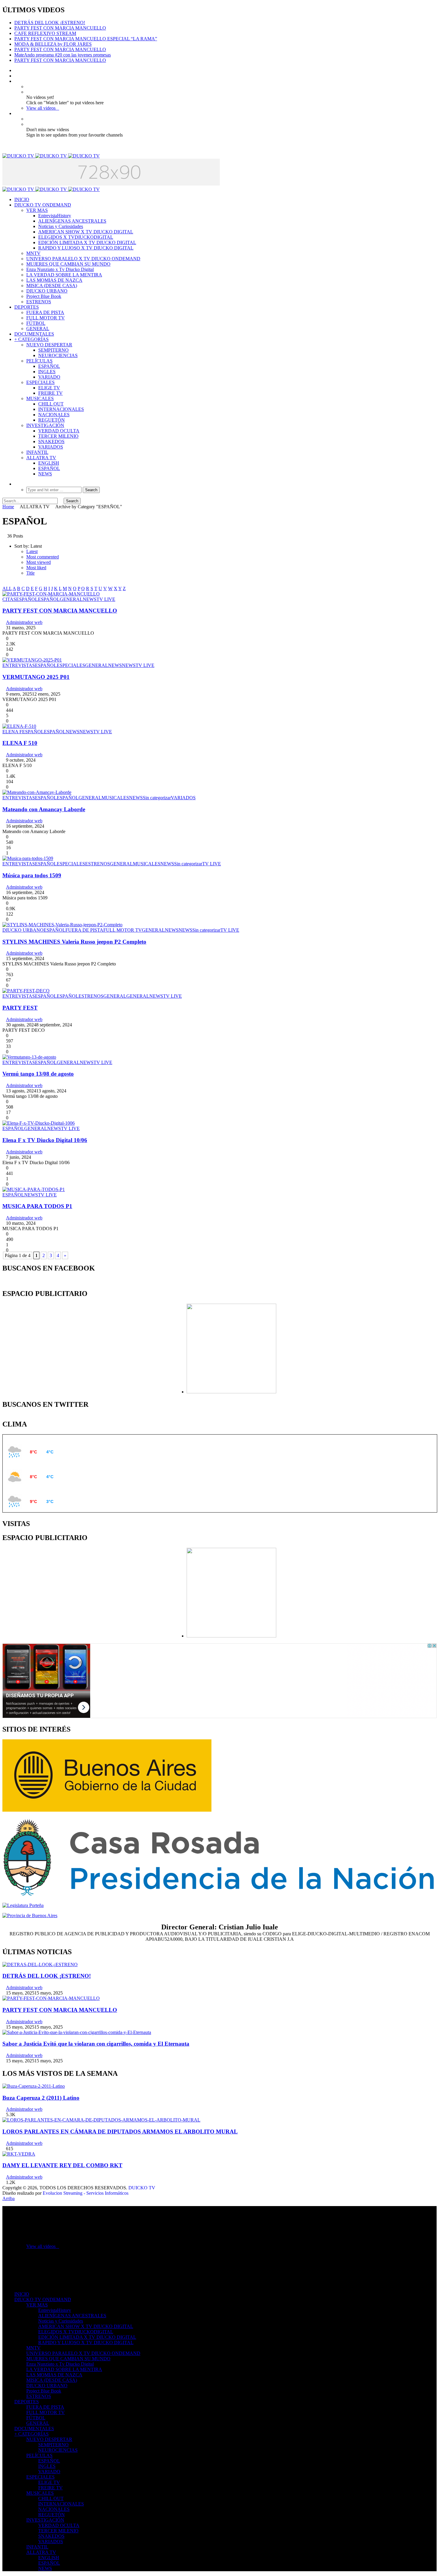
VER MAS (37, 210)
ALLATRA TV (41, 458)
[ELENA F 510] (19, 726)
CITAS (9, 599)
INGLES (47, 372)
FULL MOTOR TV (46, 318)
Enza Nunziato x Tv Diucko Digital (60, 269)
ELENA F (12, 732)
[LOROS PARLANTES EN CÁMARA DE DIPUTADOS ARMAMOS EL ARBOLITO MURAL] (101, 2120)
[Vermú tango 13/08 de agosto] (29, 1057)
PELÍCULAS (39, 361)
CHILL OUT (51, 404)
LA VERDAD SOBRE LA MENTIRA (64, 275)
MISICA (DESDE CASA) (52, 286)
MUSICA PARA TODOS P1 (37, 1206)
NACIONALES (54, 415)
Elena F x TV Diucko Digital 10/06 (45, 1140)
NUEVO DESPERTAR (49, 345)
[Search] (16, 484)
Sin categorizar (157, 798)
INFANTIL (37, 452)
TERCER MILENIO (58, 436)
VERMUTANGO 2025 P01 (36, 677)
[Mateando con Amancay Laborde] (37, 792)
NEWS (45, 474)
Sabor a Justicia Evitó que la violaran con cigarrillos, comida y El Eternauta (96, 2044)
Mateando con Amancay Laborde (44, 809)
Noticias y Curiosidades (61, 226)
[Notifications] (16, 113)
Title (30, 573)
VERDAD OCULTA (59, 431)
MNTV (33, 253)
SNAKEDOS (51, 441)
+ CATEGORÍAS (32, 339)
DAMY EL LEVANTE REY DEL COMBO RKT (62, 2165)
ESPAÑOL (49, 366)
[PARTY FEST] (26, 991)
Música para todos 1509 (32, 875)
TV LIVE (106, 599)
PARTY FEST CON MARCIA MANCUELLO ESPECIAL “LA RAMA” (86, 39)
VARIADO (49, 377)
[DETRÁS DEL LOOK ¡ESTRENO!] (40, 1964)
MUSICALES (40, 398)
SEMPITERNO (53, 350)
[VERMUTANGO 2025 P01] (32, 660)
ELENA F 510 (20, 743)
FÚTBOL (36, 323)
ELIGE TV (49, 388)
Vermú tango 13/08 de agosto (38, 1074)
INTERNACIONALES (61, 409)
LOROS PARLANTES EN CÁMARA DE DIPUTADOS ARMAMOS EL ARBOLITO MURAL (120, 2132)
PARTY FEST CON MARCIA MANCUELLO (60, 28)
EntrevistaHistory (55, 216)
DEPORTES (27, 307)
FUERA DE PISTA (45, 312)
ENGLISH (49, 463)
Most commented (43, 557)
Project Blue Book (44, 296)
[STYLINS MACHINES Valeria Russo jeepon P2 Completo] (62, 925)
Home (8, 507)
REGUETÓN (52, 420)
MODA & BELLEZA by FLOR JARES (53, 44)
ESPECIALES (40, 382)
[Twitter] (16, 76)
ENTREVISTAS (19, 665)
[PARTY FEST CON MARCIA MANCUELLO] (51, 594)
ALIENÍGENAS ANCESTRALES (72, 221)
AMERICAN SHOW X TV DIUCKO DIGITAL (86, 232)
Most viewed (39, 562)
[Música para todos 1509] (28, 858)
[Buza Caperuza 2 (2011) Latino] (34, 2086)
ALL (7, 588)
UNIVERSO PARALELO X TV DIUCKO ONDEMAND (83, 259)
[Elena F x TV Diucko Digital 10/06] (39, 1123)
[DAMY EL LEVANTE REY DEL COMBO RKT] (19, 2154)
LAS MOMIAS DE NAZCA (54, 280)
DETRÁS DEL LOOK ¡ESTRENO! (50, 23)
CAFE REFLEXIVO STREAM (45, 33)
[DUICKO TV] (51, 156)
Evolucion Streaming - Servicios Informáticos (86, 2193)
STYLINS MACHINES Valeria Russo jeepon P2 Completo (74, 942)
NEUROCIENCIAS (58, 355)
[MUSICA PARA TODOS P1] (34, 1189)
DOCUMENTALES (34, 334)
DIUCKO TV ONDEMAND (43, 205)
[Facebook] (16, 70)
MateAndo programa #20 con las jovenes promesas (63, 55)
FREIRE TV (50, 393)
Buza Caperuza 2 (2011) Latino (41, 2098)
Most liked (36, 568)
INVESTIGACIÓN (45, 425)
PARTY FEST (20, 1008)
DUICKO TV (142, 2188)
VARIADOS (51, 447)
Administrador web (24, 622)
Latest (32, 551)
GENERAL (38, 329)
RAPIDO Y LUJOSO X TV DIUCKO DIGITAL (86, 248)
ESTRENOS (39, 302)
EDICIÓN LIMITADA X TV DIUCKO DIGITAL (87, 242)
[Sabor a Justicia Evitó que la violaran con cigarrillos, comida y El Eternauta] (77, 2032)
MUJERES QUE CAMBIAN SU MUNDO (68, 264)
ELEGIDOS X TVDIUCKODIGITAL (76, 237)
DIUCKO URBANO (47, 291)
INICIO (22, 199)
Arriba (9, 2198)
